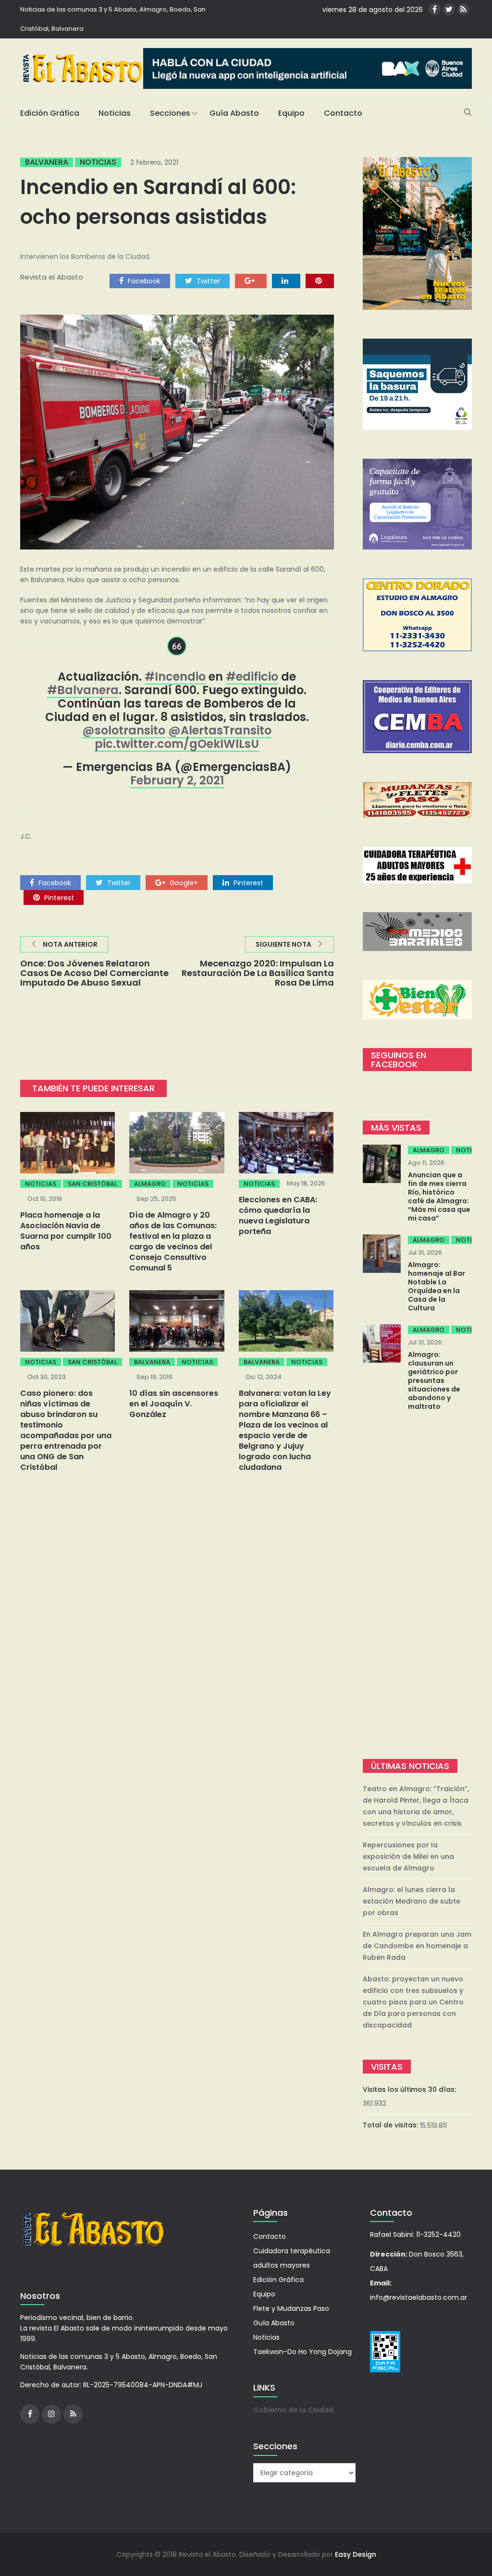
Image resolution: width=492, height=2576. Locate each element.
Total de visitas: (391, 2125)
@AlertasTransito (220, 730)
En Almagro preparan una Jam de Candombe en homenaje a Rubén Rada (417, 1946)
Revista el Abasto (52, 277)
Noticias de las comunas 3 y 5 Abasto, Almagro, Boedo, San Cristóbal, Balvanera (113, 19)
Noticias (115, 113)
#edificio (252, 677)
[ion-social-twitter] (449, 9)
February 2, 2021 (177, 780)
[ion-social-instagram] (51, 2414)
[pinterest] (320, 281)
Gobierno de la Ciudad (293, 2410)
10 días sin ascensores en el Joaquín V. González (174, 1404)
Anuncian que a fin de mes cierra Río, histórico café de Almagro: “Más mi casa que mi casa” (439, 1196)
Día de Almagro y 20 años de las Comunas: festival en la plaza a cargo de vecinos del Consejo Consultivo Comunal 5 (173, 1241)
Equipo (291, 113)
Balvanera (47, 162)
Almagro (150, 1184)
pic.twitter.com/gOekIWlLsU (177, 744)
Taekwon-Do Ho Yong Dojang (302, 2352)
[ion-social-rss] (463, 9)
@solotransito (124, 730)
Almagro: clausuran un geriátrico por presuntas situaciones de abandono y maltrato (434, 1380)
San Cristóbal (92, 1184)
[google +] (251, 281)
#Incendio (175, 677)
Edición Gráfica (50, 113)
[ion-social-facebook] (435, 9)
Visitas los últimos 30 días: (410, 2089)
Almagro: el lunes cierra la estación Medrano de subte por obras (412, 1901)
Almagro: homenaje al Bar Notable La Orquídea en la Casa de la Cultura (437, 1286)
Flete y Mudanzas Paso (291, 2308)
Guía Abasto (234, 113)
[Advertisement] (418, 1586)
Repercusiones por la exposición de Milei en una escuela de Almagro (408, 1856)
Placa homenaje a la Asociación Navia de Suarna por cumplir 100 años (66, 1231)
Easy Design (356, 2554)
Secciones (170, 113)
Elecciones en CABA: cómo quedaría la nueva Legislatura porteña (278, 1215)
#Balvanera (83, 690)
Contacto (343, 113)
